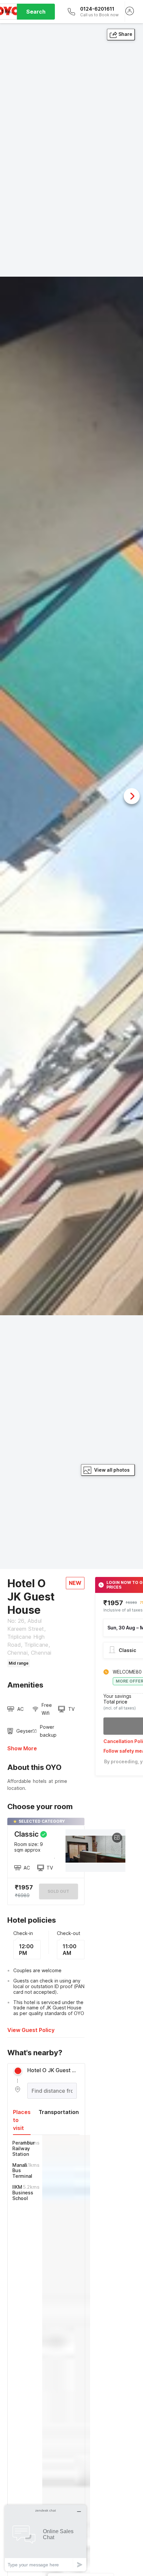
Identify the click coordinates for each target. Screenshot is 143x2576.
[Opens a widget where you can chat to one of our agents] (46, 2538)
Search (36, 12)
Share (125, 34)
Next (132, 796)
